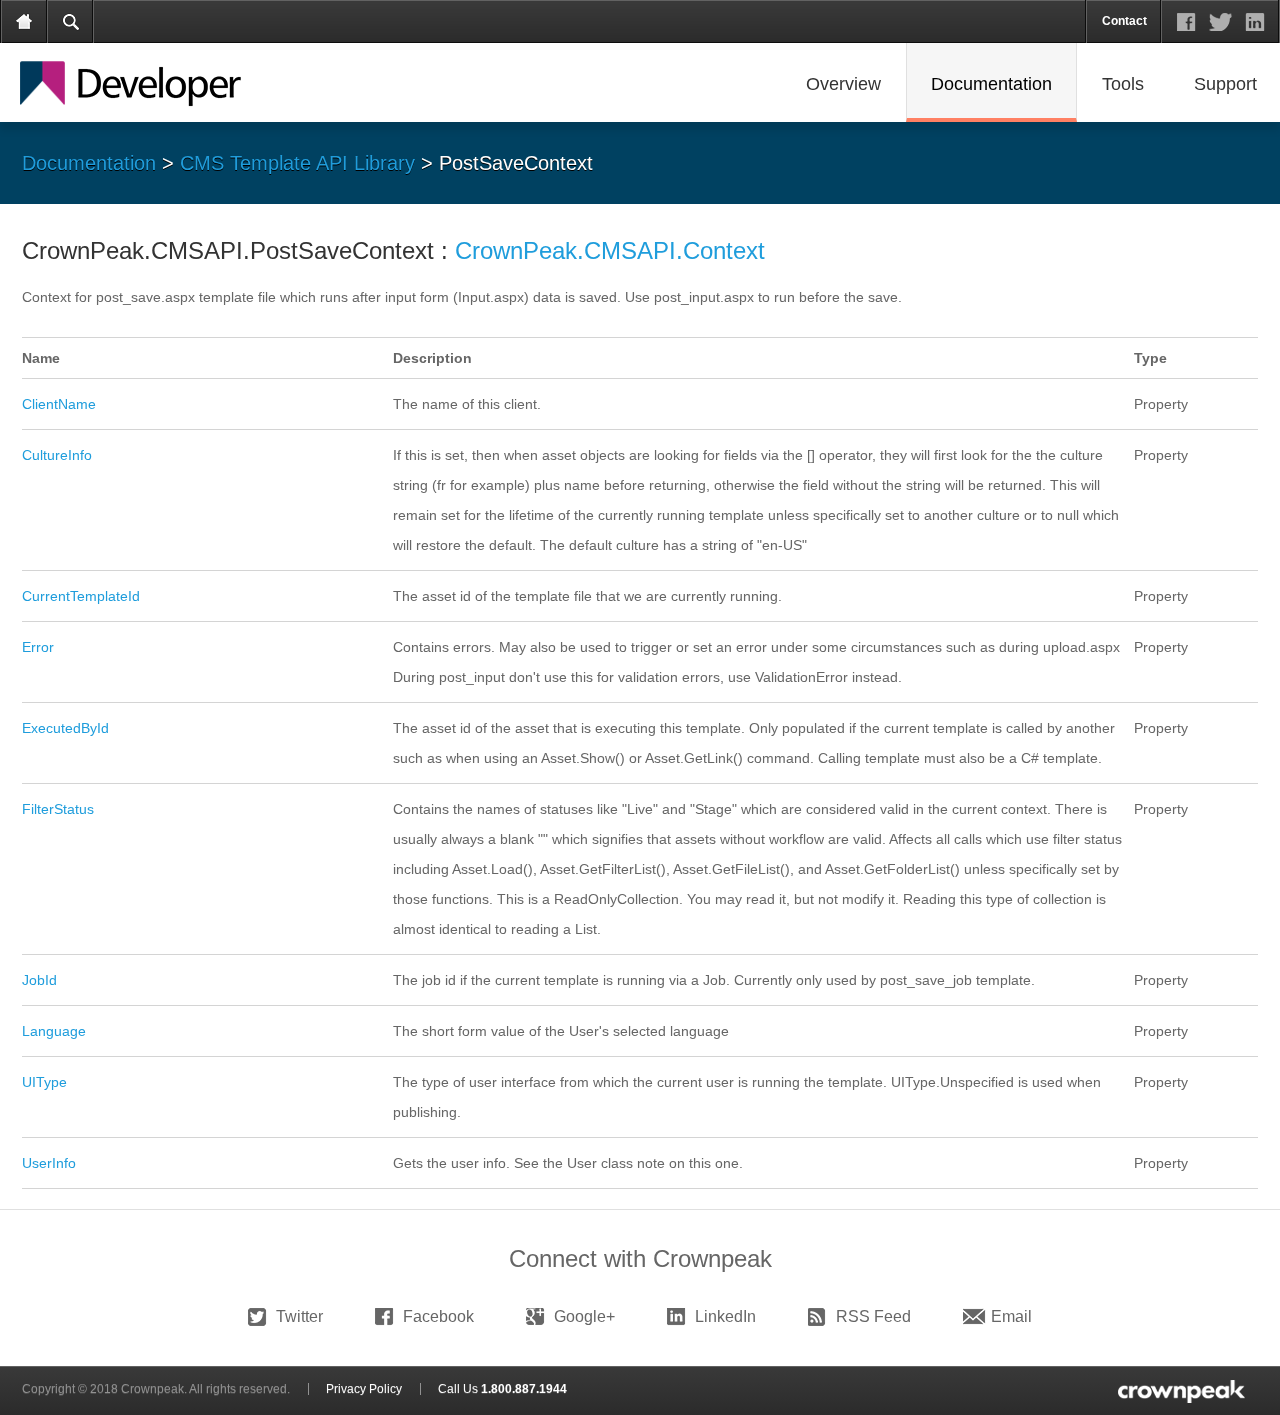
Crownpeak (150, 84)
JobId (39, 980)
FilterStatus (58, 809)
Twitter (299, 1316)
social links (1221, 22)
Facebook (438, 1316)
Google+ (584, 1316)
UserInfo (49, 1163)
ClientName (59, 404)
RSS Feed (873, 1316)
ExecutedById (65, 728)
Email (1011, 1316)
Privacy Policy (364, 1389)
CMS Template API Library (297, 163)
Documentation (89, 163)
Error (38, 647)
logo (1179, 1391)
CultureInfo (57, 455)
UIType (44, 1082)
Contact (1124, 21)
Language (54, 1031)
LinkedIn (725, 1316)
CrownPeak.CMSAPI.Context (610, 250)
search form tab (71, 22)
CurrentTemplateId (81, 596)
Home (25, 22)
